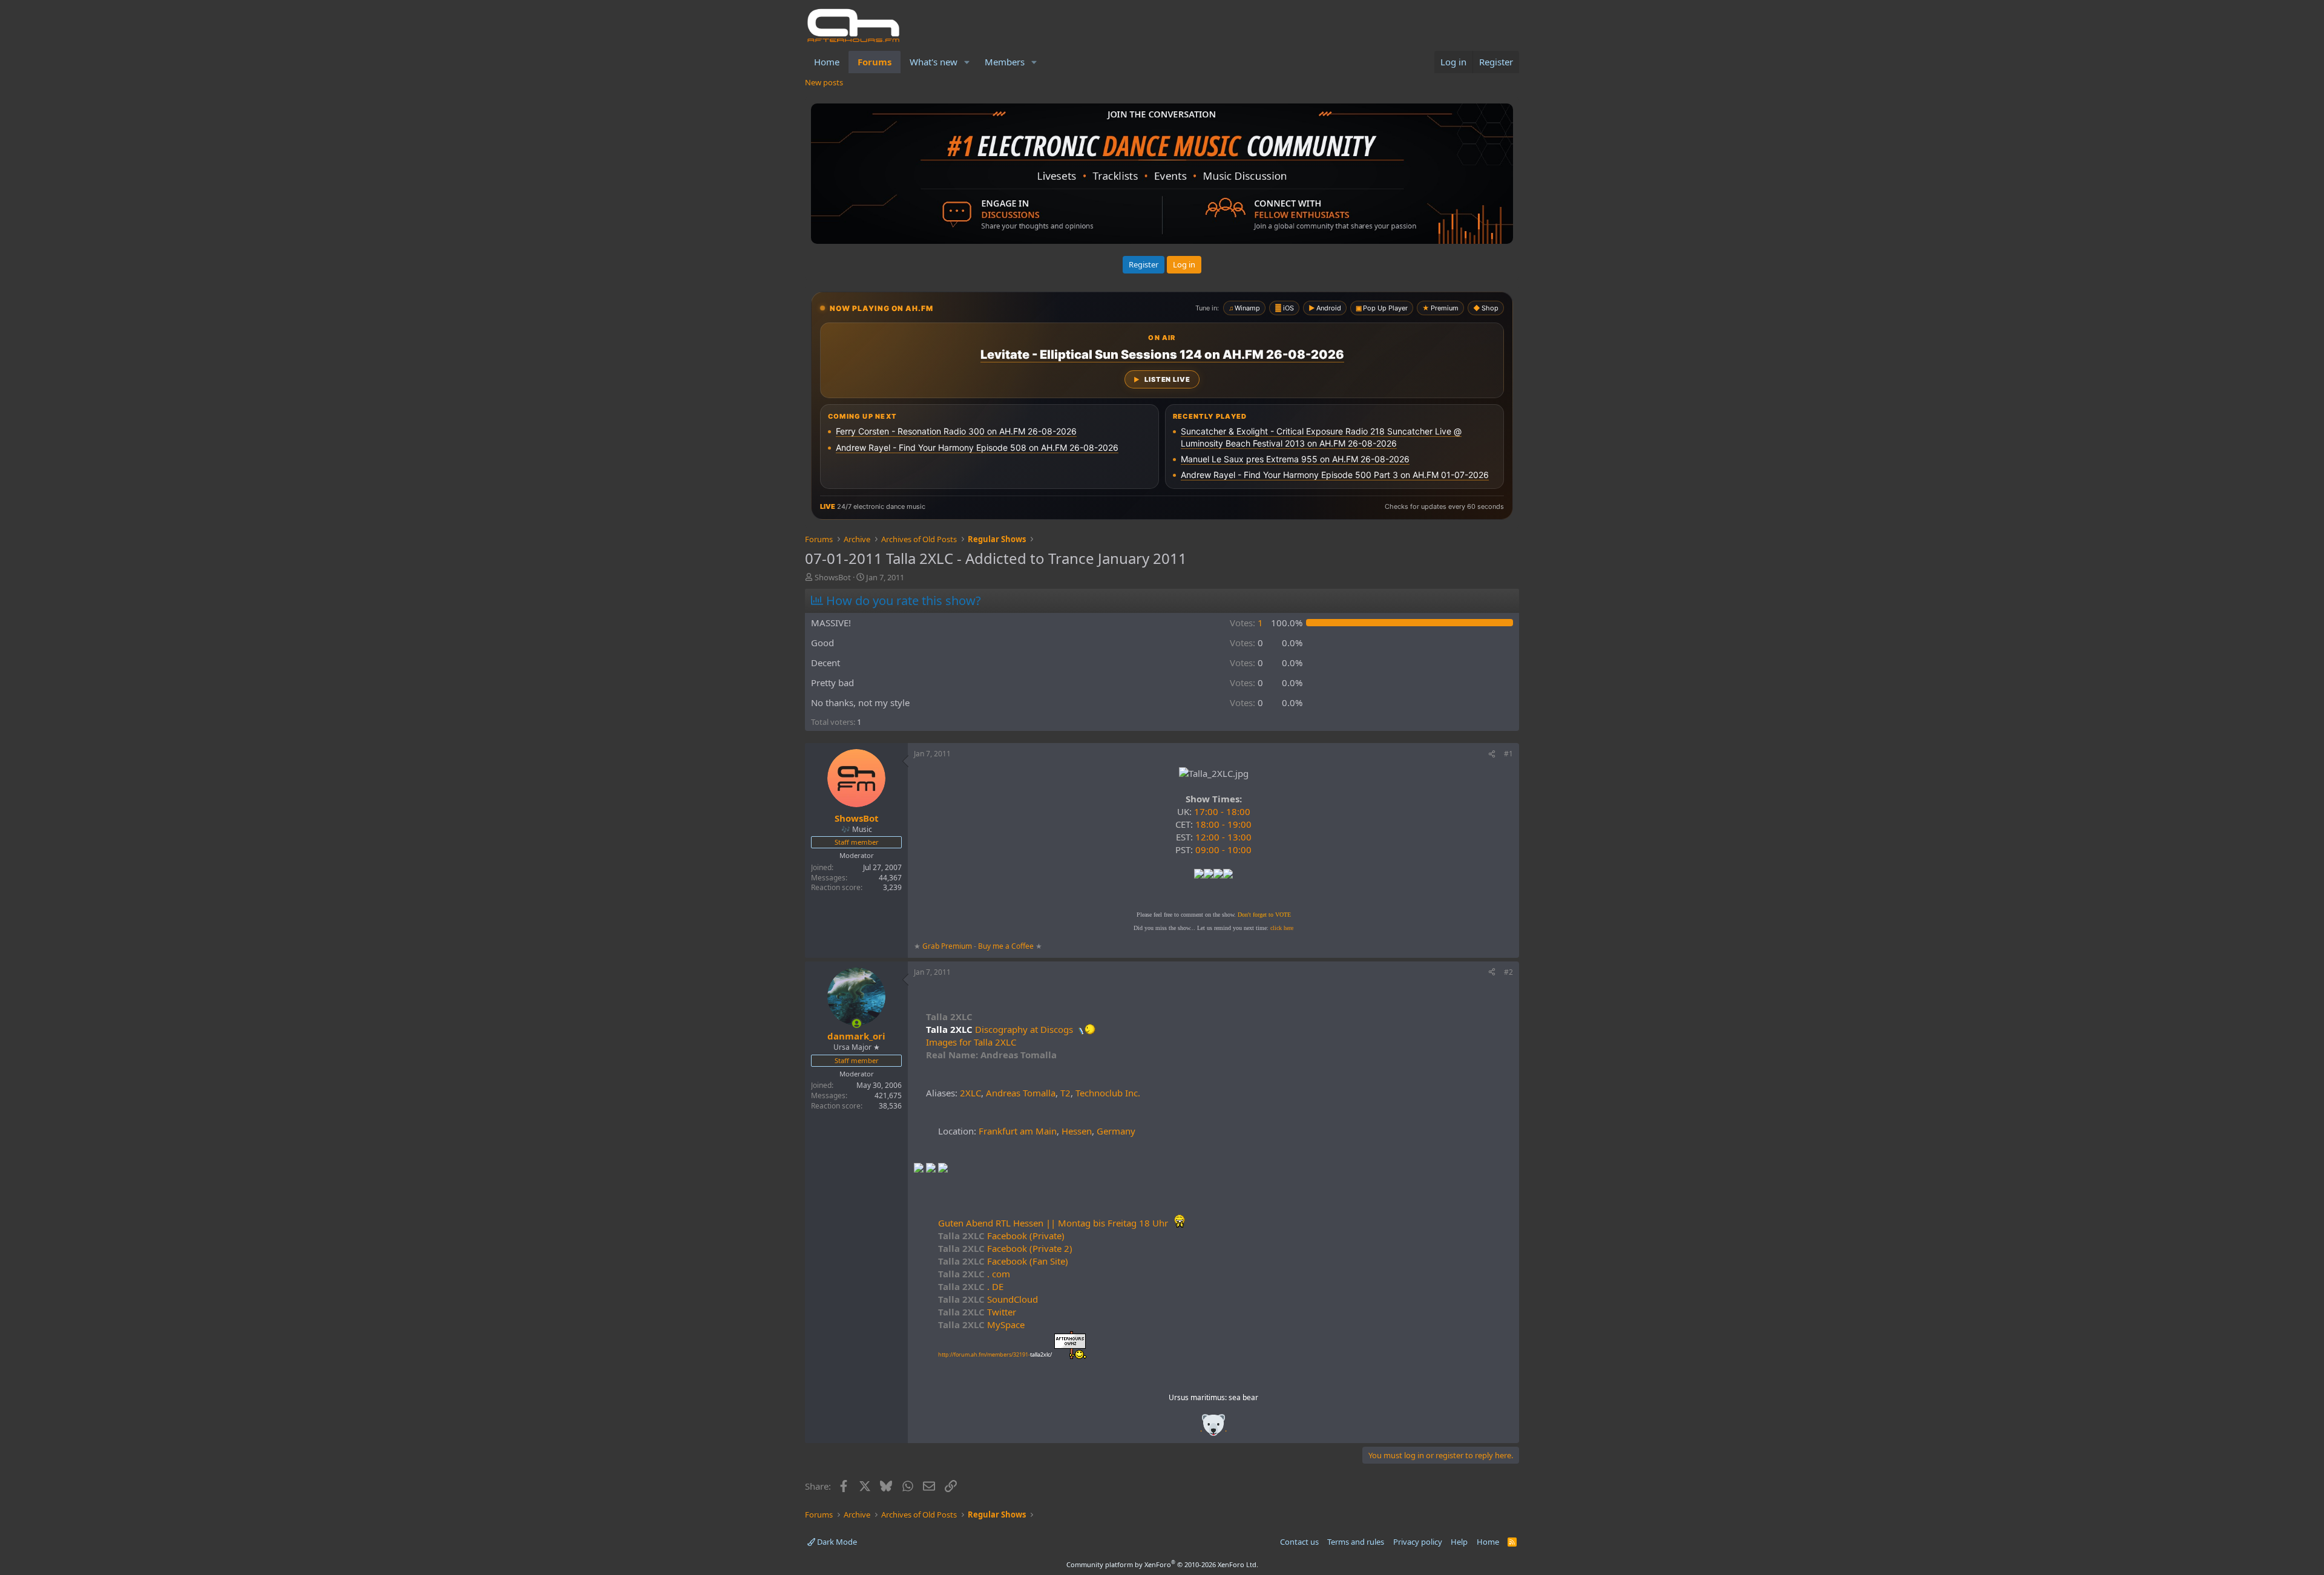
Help (1459, 1542)
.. (1213, 1429)
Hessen (1077, 1131)
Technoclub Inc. (1108, 1093)
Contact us (1299, 1542)
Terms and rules (1356, 1542)
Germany (1116, 1131)
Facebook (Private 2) (1005, 1248)
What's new (934, 62)
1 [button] (1246, 623)
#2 (1508, 972)
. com (974, 1274)
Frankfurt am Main (1018, 1131)
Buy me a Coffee (1006, 946)
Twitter (977, 1312)
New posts (824, 82)
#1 (1508, 754)
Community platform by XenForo (1162, 1564)
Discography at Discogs (1025, 1029)
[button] (967, 62)
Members (1005, 62)
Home (827, 62)
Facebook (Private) (1001, 1236)
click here (1282, 928)
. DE (971, 1286)
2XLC (970, 1093)
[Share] (1492, 754)
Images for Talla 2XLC (971, 1042)
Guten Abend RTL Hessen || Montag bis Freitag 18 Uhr (1054, 1223)
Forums (875, 62)
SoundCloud (988, 1299)
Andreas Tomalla (1021, 1093)
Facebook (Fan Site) (1003, 1261)
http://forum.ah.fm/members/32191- (995, 1354)
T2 (1065, 1093)
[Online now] (857, 1023)
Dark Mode (836, 1542)
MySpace (981, 1325)
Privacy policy (1418, 1542)
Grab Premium (948, 946)
